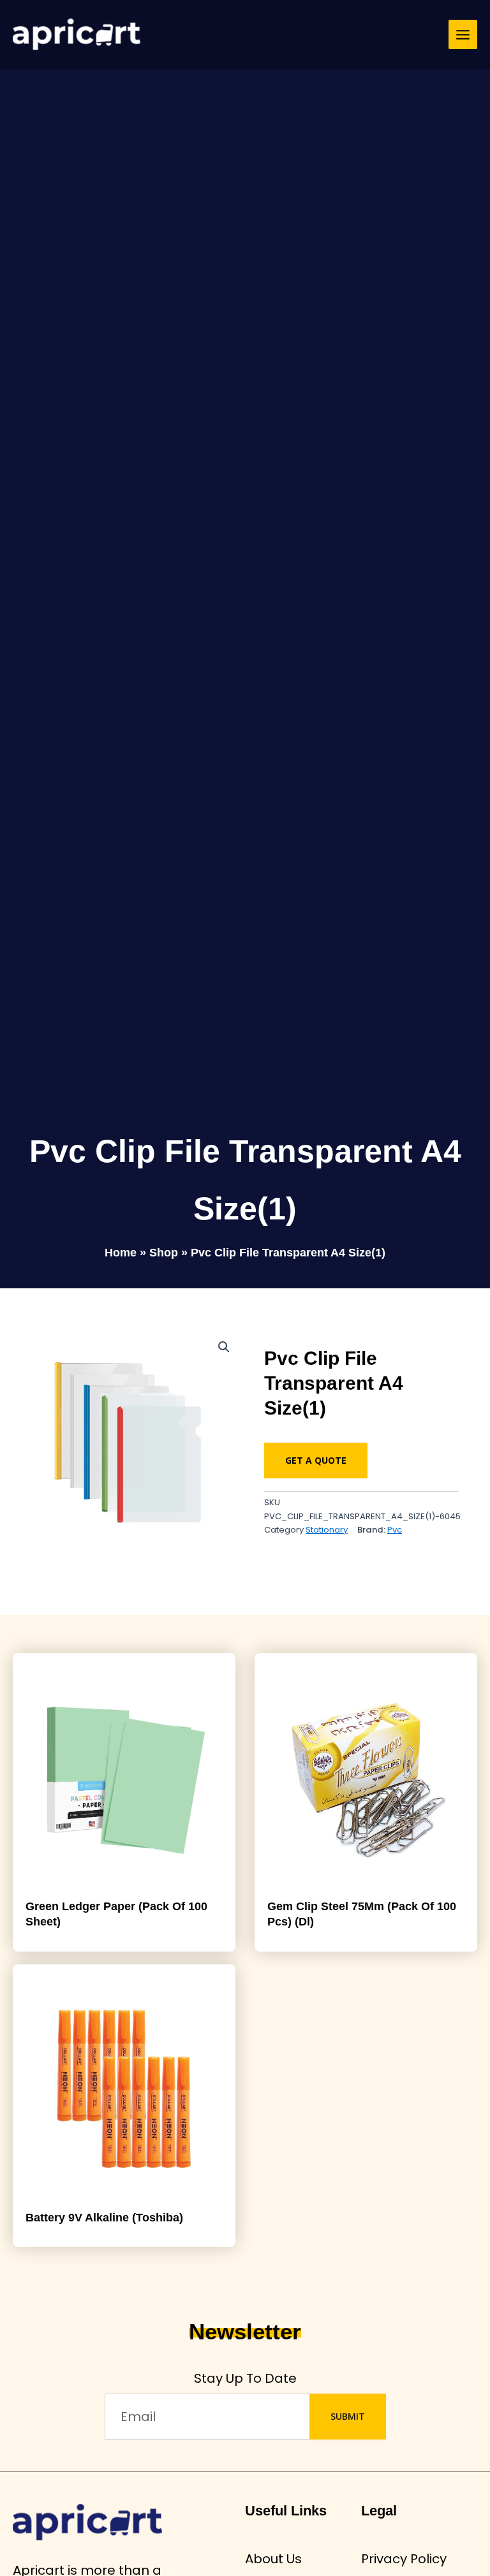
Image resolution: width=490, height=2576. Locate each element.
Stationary (327, 1530)
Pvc (395, 1530)
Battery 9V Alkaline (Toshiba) (104, 2217)
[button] (224, 1347)
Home (121, 1253)
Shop (164, 1253)
